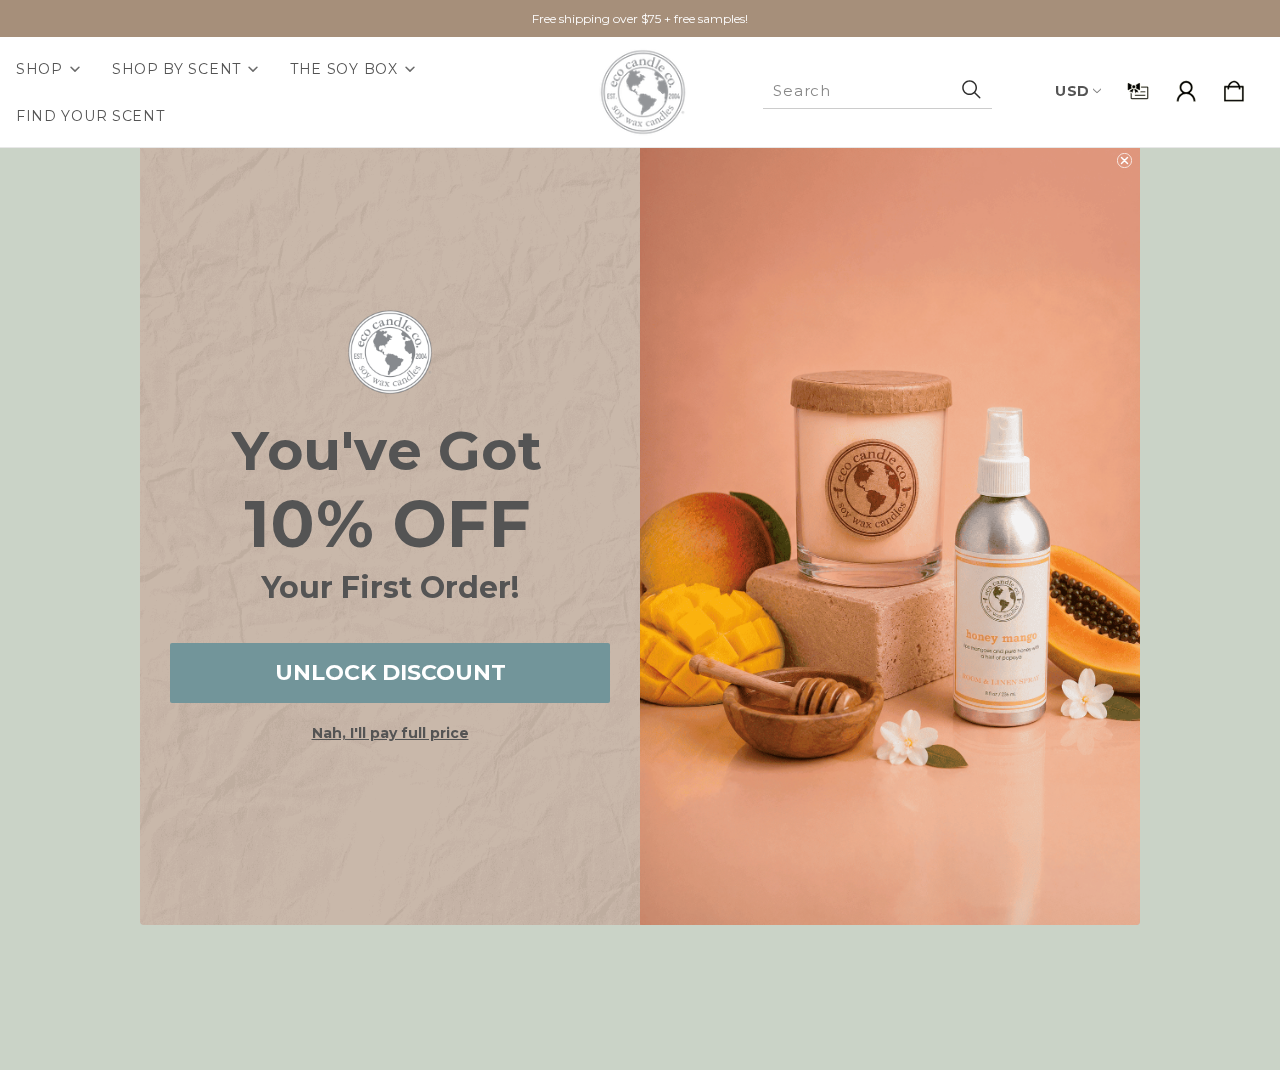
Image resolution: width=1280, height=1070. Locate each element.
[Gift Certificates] (1138, 92)
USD (1072, 91)
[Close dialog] (1124, 160)
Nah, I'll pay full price (390, 733)
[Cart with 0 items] (1234, 92)
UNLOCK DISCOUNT (390, 672)
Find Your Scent (90, 116)
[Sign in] (1186, 92)
